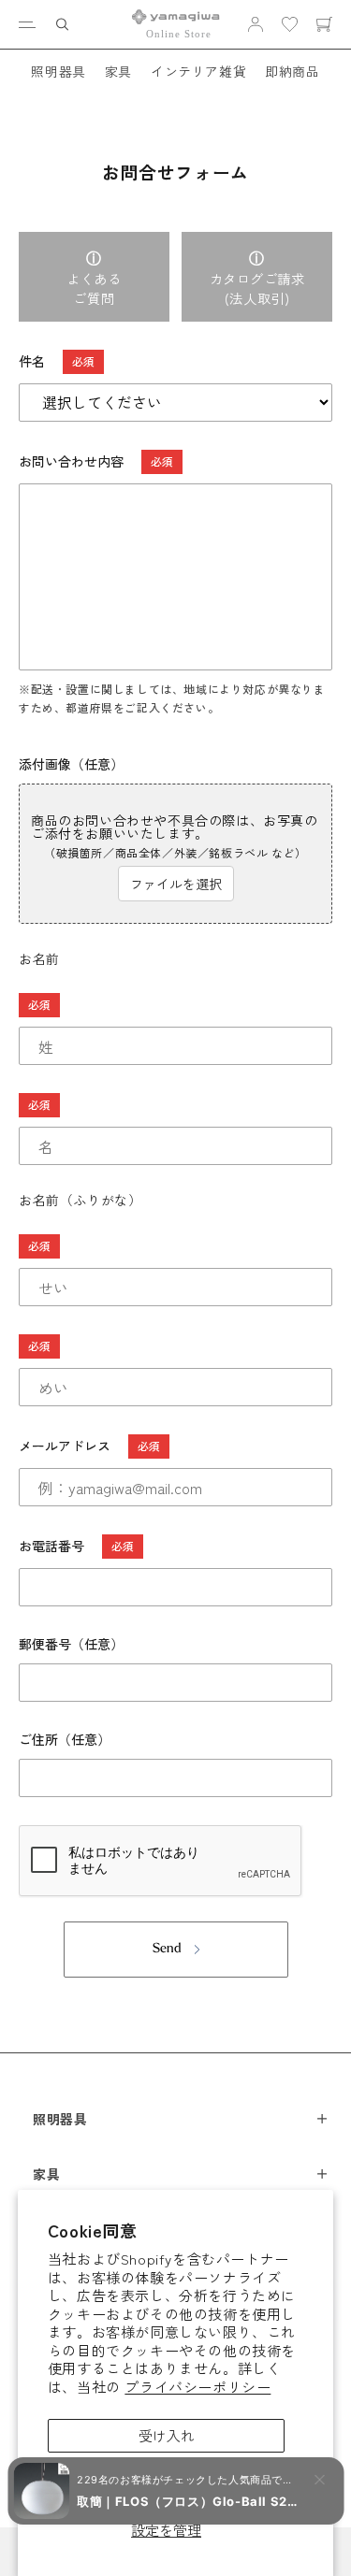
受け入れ (167, 2435)
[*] (175, 1005)
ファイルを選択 (176, 884)
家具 (118, 71)
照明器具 (58, 71)
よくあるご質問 (94, 288)
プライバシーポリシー (197, 2387)
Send (167, 1949)
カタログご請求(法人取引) (257, 288)
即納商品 (292, 71)
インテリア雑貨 (198, 71)
